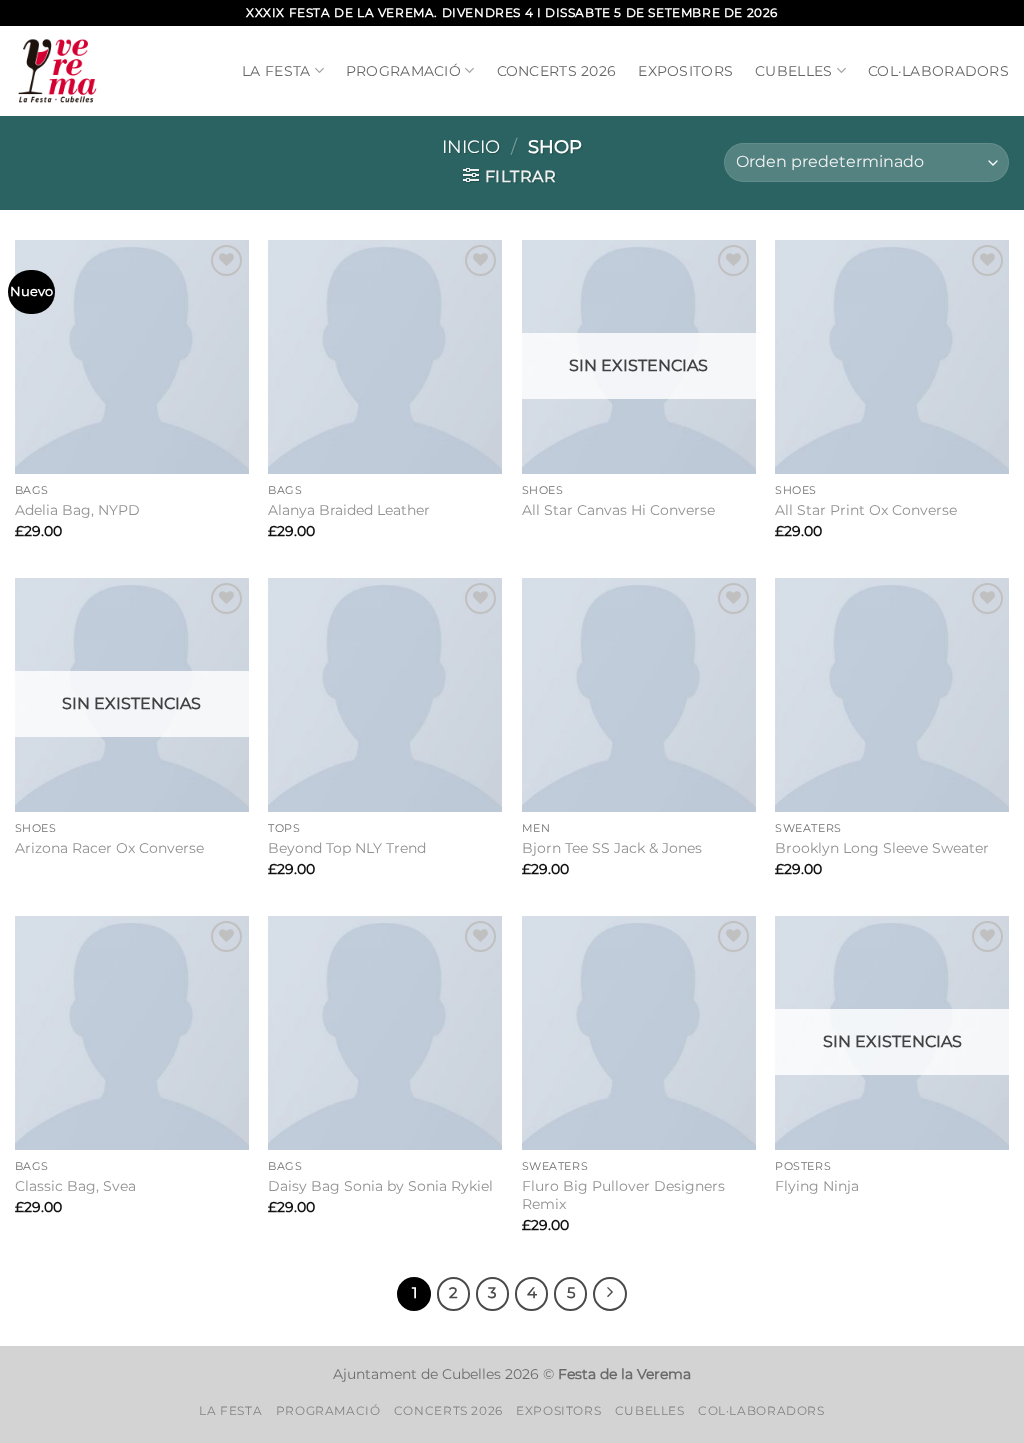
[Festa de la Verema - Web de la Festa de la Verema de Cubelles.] (57, 71)
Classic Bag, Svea (75, 1186)
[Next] (610, 1294)
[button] (510, 176)
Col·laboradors (938, 71)
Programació (403, 71)
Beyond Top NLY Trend (347, 848)
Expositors (685, 71)
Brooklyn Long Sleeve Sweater (882, 848)
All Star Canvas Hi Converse (618, 510)
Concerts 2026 (557, 71)
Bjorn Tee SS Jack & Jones (612, 848)
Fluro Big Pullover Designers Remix (623, 1195)
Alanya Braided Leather (349, 510)
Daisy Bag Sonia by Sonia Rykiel (380, 1186)
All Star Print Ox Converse (866, 510)
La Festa (276, 71)
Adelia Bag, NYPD (77, 510)
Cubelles (793, 71)
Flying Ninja (817, 1186)
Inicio (471, 146)
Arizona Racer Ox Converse (109, 848)
